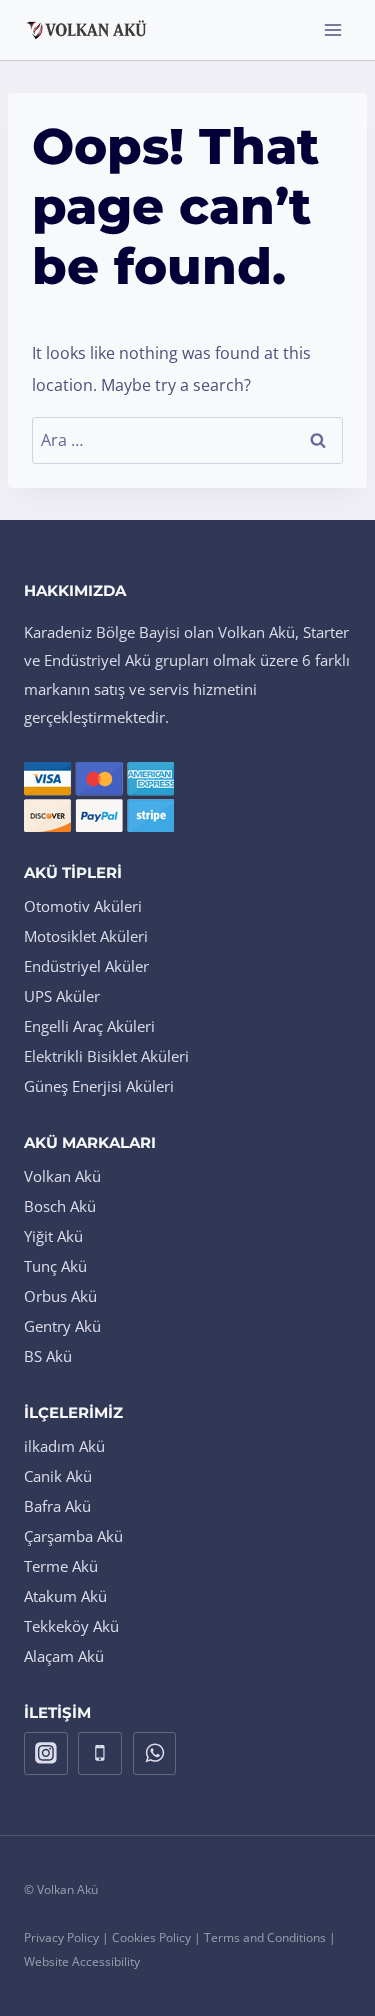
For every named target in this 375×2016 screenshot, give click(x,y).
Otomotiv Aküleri (83, 906)
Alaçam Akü (64, 1656)
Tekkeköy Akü (71, 1626)
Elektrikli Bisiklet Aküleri (106, 1056)
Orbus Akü (60, 1296)
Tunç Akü (55, 1266)
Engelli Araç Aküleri (89, 1026)
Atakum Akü (65, 1596)
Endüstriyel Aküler (86, 966)
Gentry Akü (62, 1326)
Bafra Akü (57, 1506)
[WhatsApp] (155, 1754)
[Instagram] (46, 1754)
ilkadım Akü (64, 1446)
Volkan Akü (62, 1176)
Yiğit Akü (53, 1236)
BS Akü (48, 1356)
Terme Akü (61, 1566)
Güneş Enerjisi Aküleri (99, 1086)
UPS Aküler (62, 996)
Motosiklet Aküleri (86, 936)
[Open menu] (332, 29)
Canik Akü (58, 1476)
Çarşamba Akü (73, 1536)
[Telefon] (100, 1754)
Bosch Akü (60, 1206)
